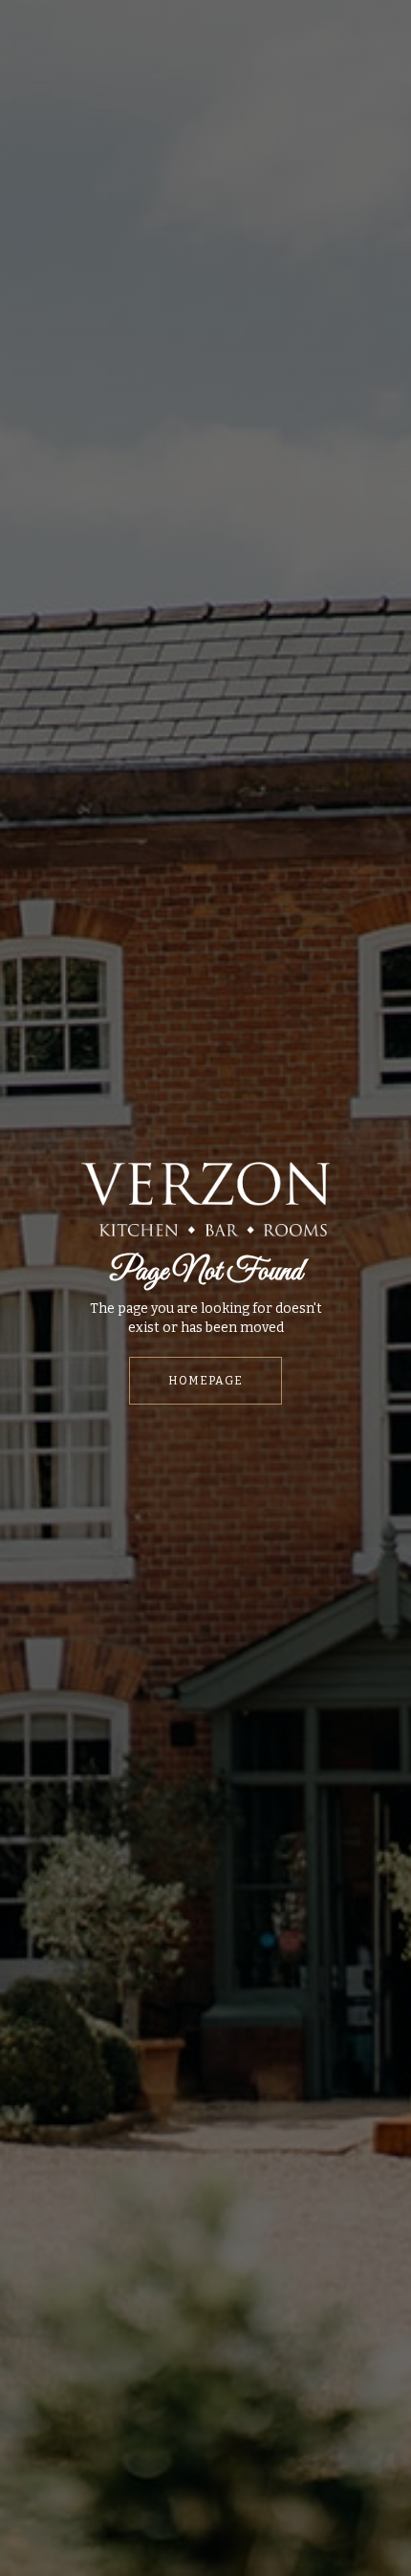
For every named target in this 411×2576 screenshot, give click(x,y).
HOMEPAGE (205, 1381)
